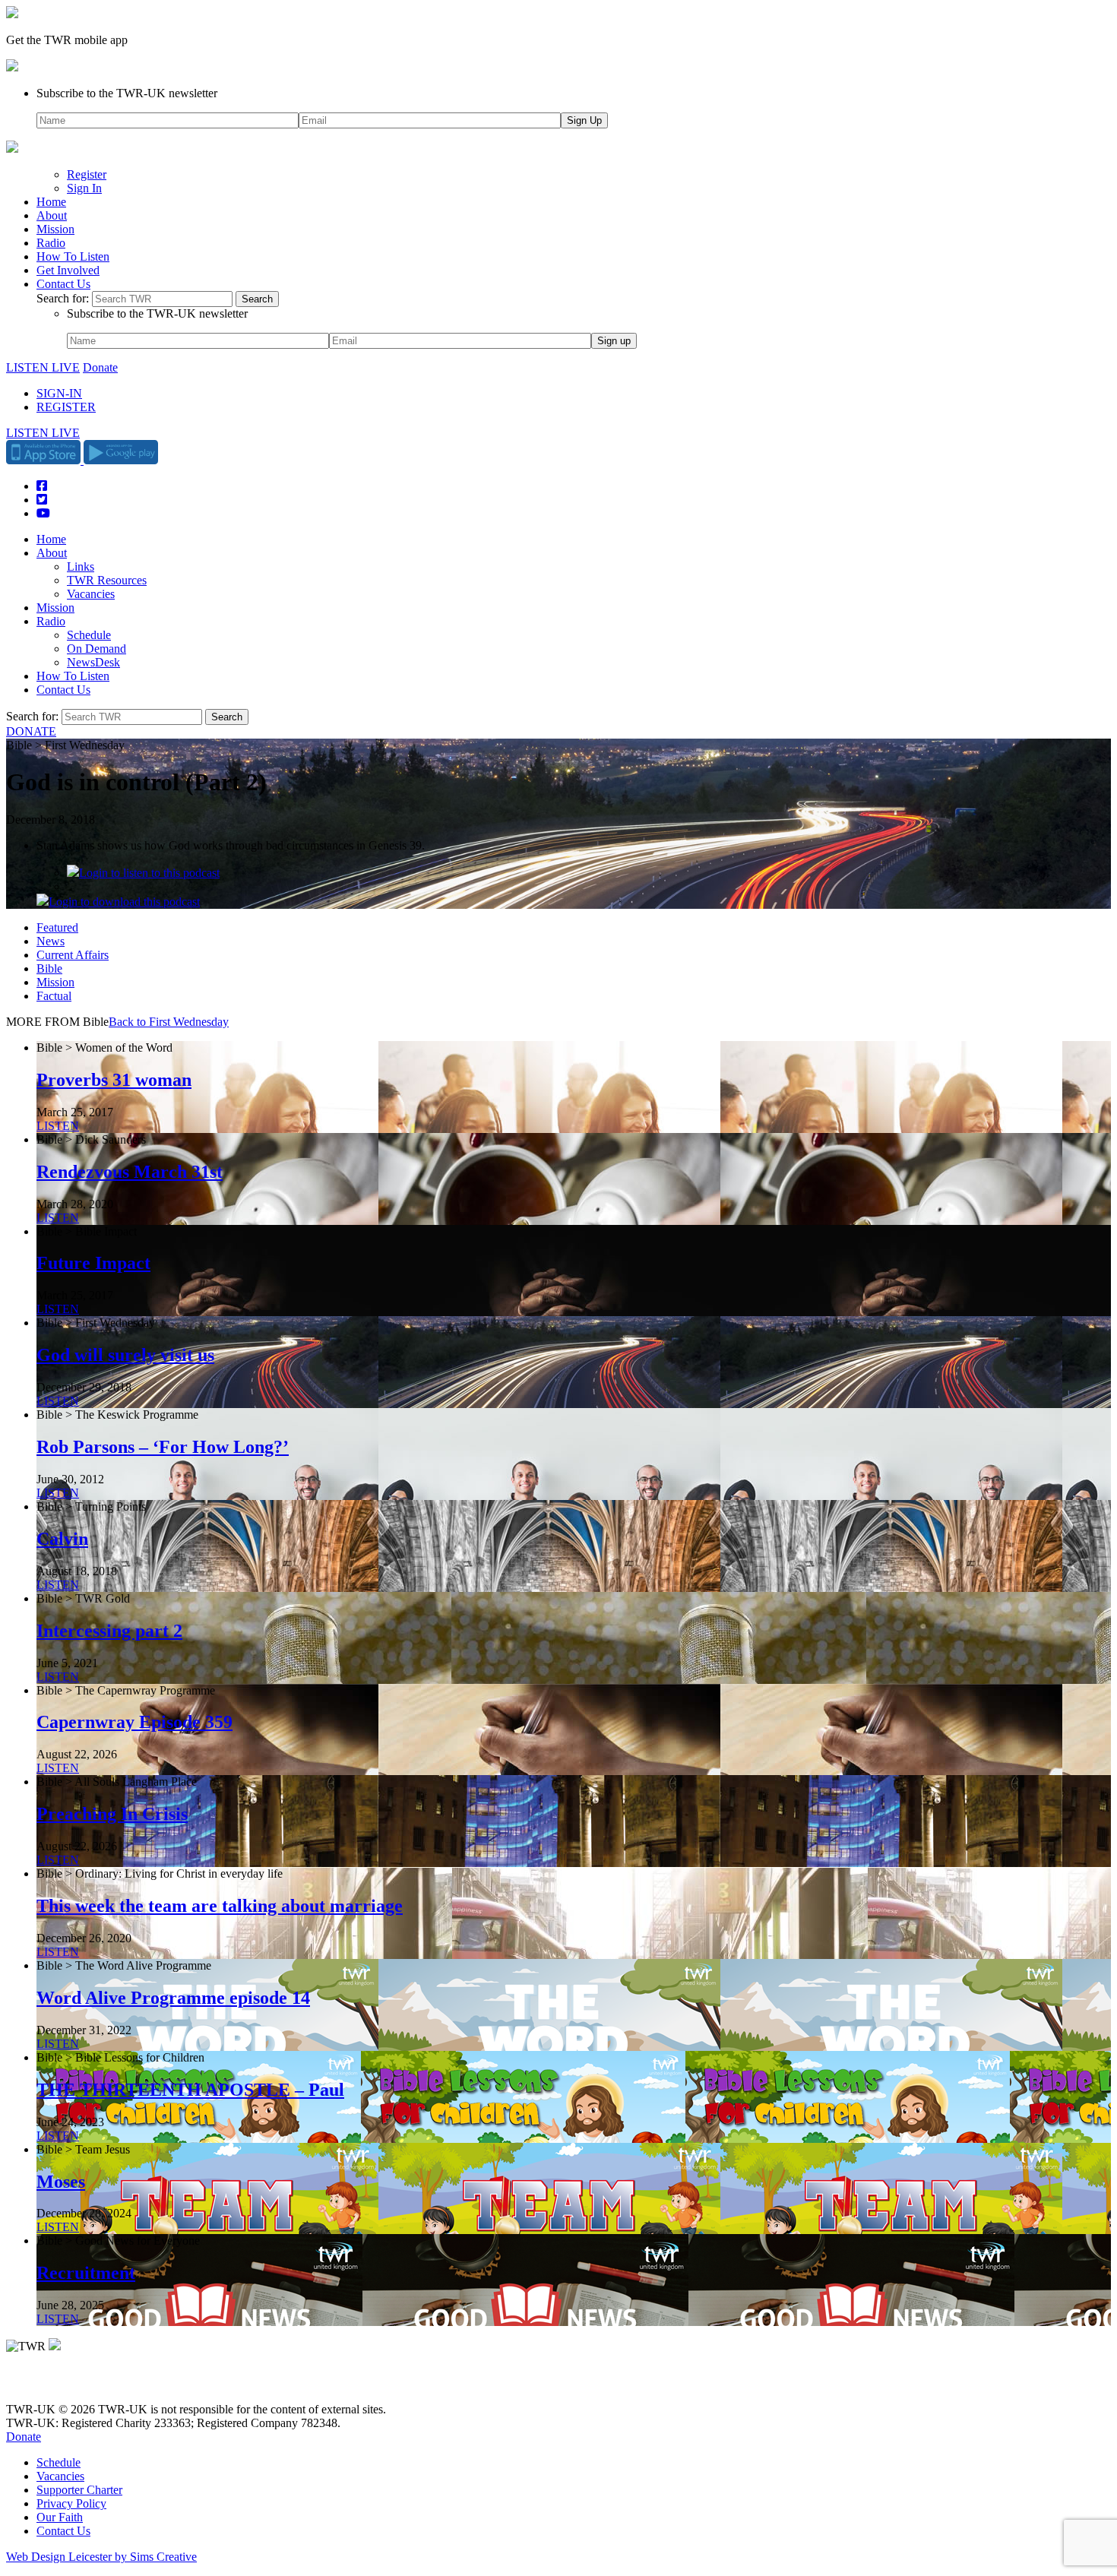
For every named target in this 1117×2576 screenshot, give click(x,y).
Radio (51, 243)
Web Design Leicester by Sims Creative (101, 2557)
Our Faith (60, 2517)
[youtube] (89, 2383)
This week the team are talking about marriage (220, 1906)
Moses (61, 2182)
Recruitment (86, 2273)
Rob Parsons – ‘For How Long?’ (163, 1447)
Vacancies (91, 594)
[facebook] (47, 2383)
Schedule (89, 635)
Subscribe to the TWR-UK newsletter (127, 93)
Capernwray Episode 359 (134, 1722)
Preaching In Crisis (112, 1814)
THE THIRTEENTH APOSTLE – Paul (190, 2090)
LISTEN (58, 1126)
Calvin (62, 1539)
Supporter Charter (79, 2490)
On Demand (97, 649)
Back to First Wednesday (169, 1022)
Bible (49, 968)
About (52, 215)
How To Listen (73, 256)
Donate (100, 367)
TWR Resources (107, 580)
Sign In (84, 188)
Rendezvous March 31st (130, 1172)
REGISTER (66, 407)
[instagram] (68, 2383)
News (51, 941)
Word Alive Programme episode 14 (173, 1998)
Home (51, 202)
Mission (55, 229)
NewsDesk (93, 662)
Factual (54, 996)
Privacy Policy (71, 2503)
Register (87, 174)
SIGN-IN (59, 393)
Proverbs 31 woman (114, 1080)
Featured (57, 927)
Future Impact (93, 1263)
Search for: (63, 298)
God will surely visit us (125, 1355)
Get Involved (68, 270)
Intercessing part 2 (109, 1631)
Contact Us (63, 284)
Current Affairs (73, 955)
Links (81, 566)
